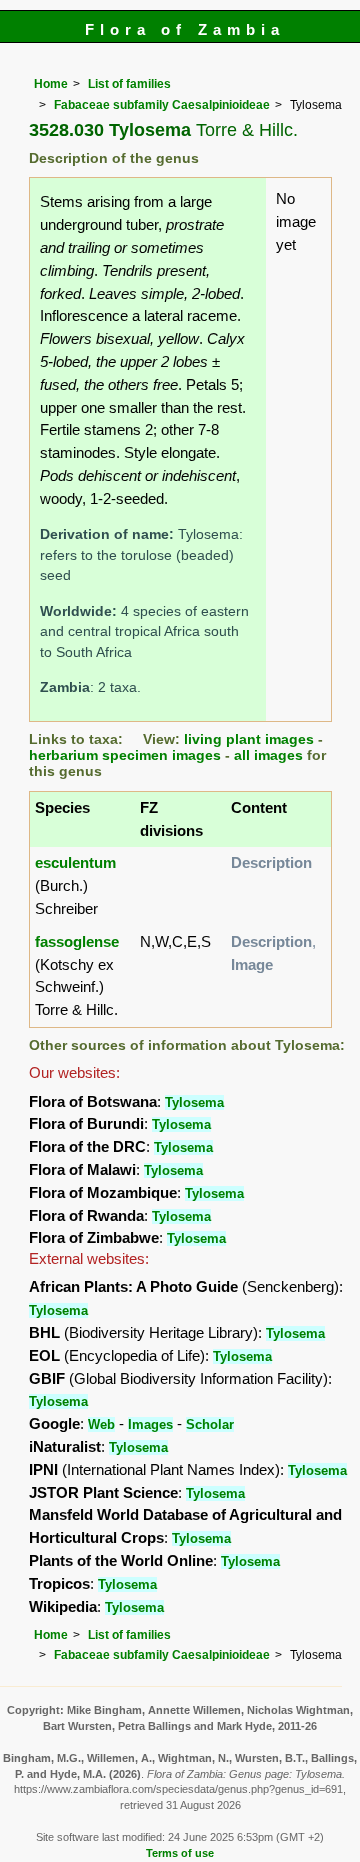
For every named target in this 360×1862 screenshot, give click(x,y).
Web (101, 1424)
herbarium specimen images (125, 755)
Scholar (210, 1424)
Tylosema (194, 1102)
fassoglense (77, 941)
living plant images (249, 739)
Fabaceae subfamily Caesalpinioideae (162, 105)
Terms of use (180, 1853)
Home (51, 84)
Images (150, 1424)
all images (268, 755)
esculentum (75, 862)
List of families (129, 84)
